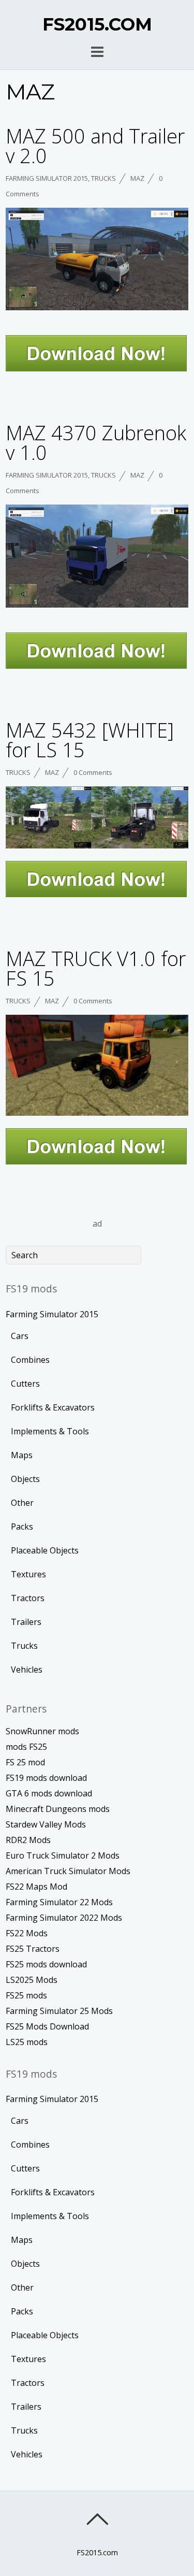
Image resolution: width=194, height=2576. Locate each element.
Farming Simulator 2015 (47, 178)
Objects (25, 1479)
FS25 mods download (46, 1964)
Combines (30, 1360)
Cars (20, 1336)
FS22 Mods (27, 1933)
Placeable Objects (45, 1550)
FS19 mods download (46, 1778)
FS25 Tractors (33, 1949)
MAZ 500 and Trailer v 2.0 (95, 146)
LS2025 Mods (32, 1980)
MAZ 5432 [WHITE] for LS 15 (90, 740)
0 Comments (93, 772)
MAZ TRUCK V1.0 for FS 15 (96, 968)
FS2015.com (97, 2552)
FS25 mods (26, 1995)
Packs (22, 1527)
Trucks (103, 178)
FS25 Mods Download (47, 2026)
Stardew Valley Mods (46, 1824)
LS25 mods (27, 2042)
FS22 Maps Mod (36, 1887)
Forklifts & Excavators (53, 1407)
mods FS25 (26, 1747)
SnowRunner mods (42, 1731)
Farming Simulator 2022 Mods (64, 1918)
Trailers (26, 1622)
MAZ (137, 178)
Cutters (25, 1384)
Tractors (28, 1598)
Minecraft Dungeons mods (58, 1809)
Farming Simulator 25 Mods (59, 2011)
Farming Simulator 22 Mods (59, 1902)
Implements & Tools (50, 1431)
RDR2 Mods (28, 1840)
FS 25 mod (25, 1762)
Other (22, 1503)
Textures (28, 1574)
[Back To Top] (97, 2519)
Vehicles (27, 1670)
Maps (22, 1455)
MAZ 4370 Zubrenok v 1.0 (96, 442)
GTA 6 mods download (49, 1793)
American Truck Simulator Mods (68, 1871)
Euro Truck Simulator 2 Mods (63, 1855)
